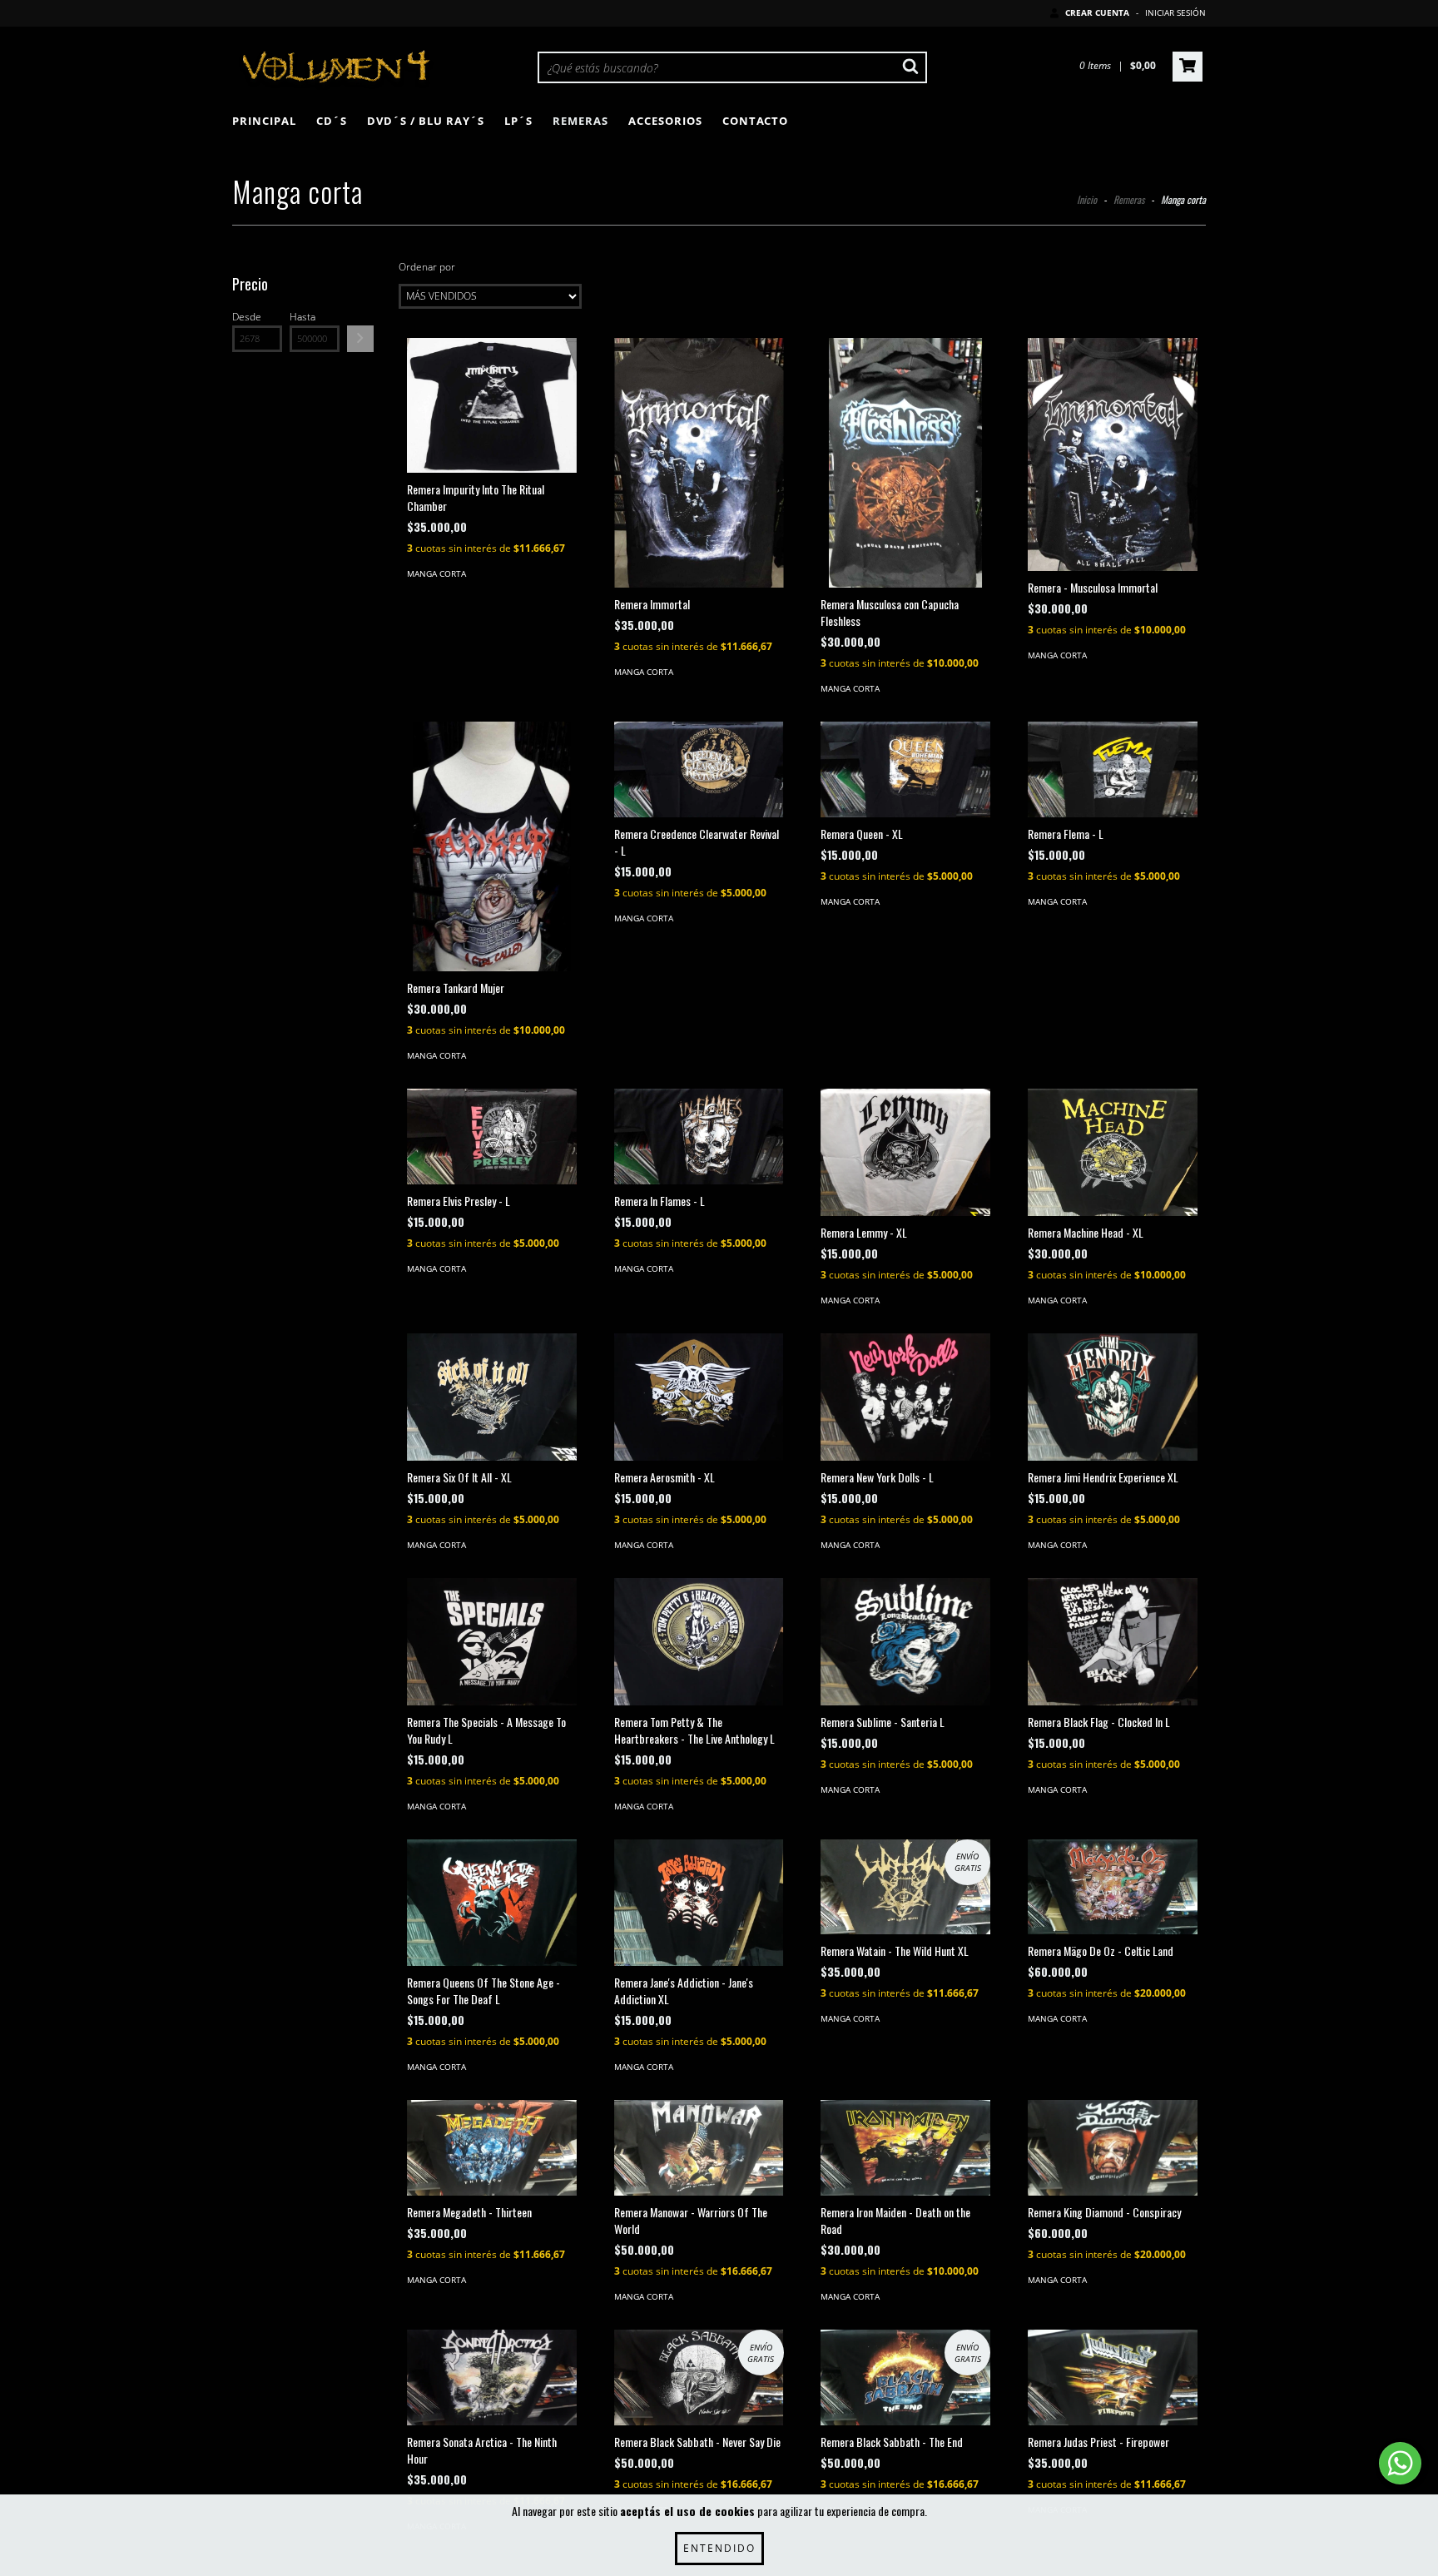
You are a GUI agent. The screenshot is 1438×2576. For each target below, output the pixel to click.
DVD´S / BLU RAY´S (426, 121)
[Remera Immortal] (699, 463)
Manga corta (436, 573)
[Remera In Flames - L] (699, 1137)
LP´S (518, 121)
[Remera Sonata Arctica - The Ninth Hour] (492, 2377)
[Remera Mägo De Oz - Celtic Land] (1113, 1887)
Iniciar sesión (1175, 12)
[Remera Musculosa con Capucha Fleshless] (905, 476)
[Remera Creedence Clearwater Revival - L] (699, 769)
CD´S (332, 121)
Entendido (719, 2548)
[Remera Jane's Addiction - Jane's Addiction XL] (699, 1903)
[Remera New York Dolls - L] (905, 1397)
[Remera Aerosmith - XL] (699, 1397)
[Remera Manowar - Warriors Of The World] (699, 2148)
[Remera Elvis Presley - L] (492, 1137)
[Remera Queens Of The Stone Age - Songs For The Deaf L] (492, 1903)
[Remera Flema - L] (1113, 769)
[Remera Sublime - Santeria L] (905, 1642)
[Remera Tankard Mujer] (492, 856)
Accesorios (665, 121)
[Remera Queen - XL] (905, 769)
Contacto (755, 121)
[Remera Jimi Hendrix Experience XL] (1113, 1397)
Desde (247, 317)
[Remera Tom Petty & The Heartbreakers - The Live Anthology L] (699, 1642)
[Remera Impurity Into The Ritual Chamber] (492, 405)
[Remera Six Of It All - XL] (492, 1397)
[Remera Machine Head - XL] (1113, 1152)
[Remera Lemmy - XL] (905, 1152)
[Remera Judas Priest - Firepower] (1113, 2377)
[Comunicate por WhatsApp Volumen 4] (1400, 2463)
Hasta (302, 317)
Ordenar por (427, 267)
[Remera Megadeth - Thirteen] (492, 2148)
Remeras (580, 121)
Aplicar (360, 339)
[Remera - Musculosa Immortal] (1113, 455)
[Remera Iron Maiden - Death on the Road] (905, 2148)
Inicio (1087, 199)
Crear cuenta (1097, 12)
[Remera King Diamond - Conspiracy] (1113, 2148)
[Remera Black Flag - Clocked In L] (1113, 1642)
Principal (264, 121)
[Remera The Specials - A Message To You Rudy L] (492, 1642)
